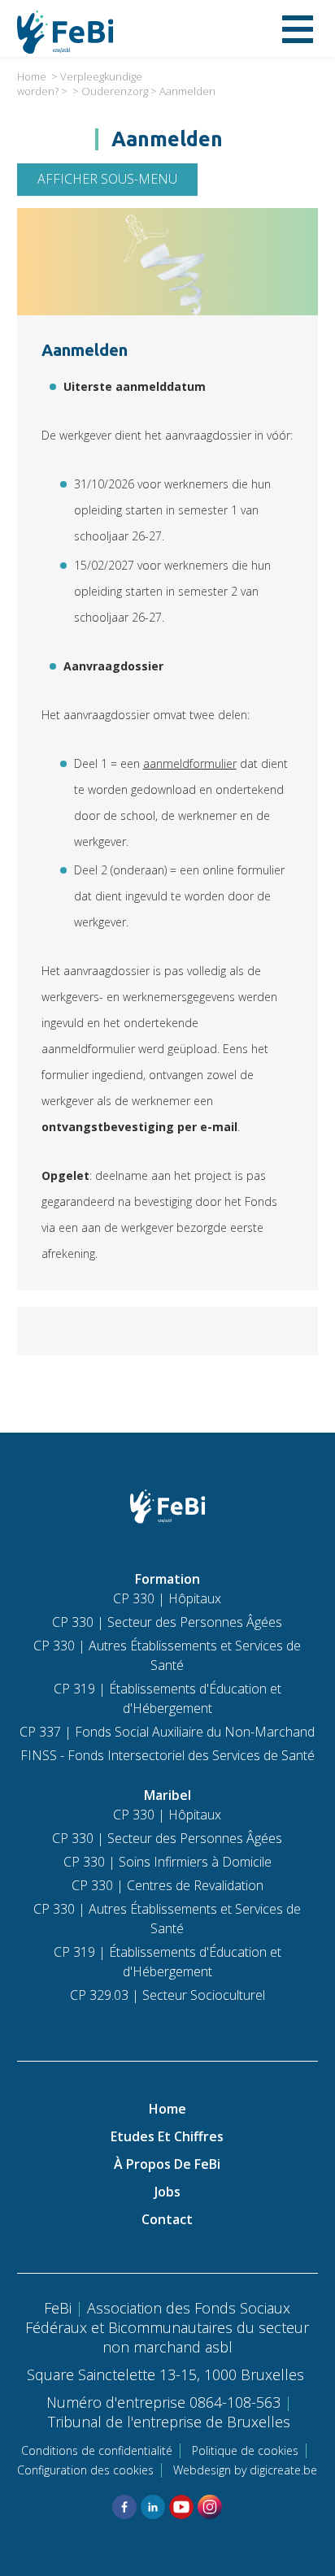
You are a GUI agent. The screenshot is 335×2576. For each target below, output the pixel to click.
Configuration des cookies (85, 2470)
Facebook (124, 2507)
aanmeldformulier (190, 763)
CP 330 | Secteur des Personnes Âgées (167, 1622)
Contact (167, 2219)
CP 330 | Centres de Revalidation (167, 1885)
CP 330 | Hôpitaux (167, 1598)
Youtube (181, 2507)
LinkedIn (153, 2507)
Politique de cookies (245, 2450)
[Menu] (298, 28)
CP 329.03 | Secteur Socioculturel (167, 1995)
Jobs (167, 2192)
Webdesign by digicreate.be (245, 2470)
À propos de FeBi (167, 2164)
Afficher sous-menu (107, 179)
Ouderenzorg (115, 91)
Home (32, 76)
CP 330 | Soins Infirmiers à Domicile (167, 1862)
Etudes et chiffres (167, 2136)
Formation (167, 1579)
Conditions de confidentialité (97, 2450)
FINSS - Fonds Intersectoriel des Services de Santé (167, 1755)
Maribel (167, 1795)
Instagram (210, 2507)
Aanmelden (187, 91)
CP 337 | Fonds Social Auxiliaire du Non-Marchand (167, 1732)
